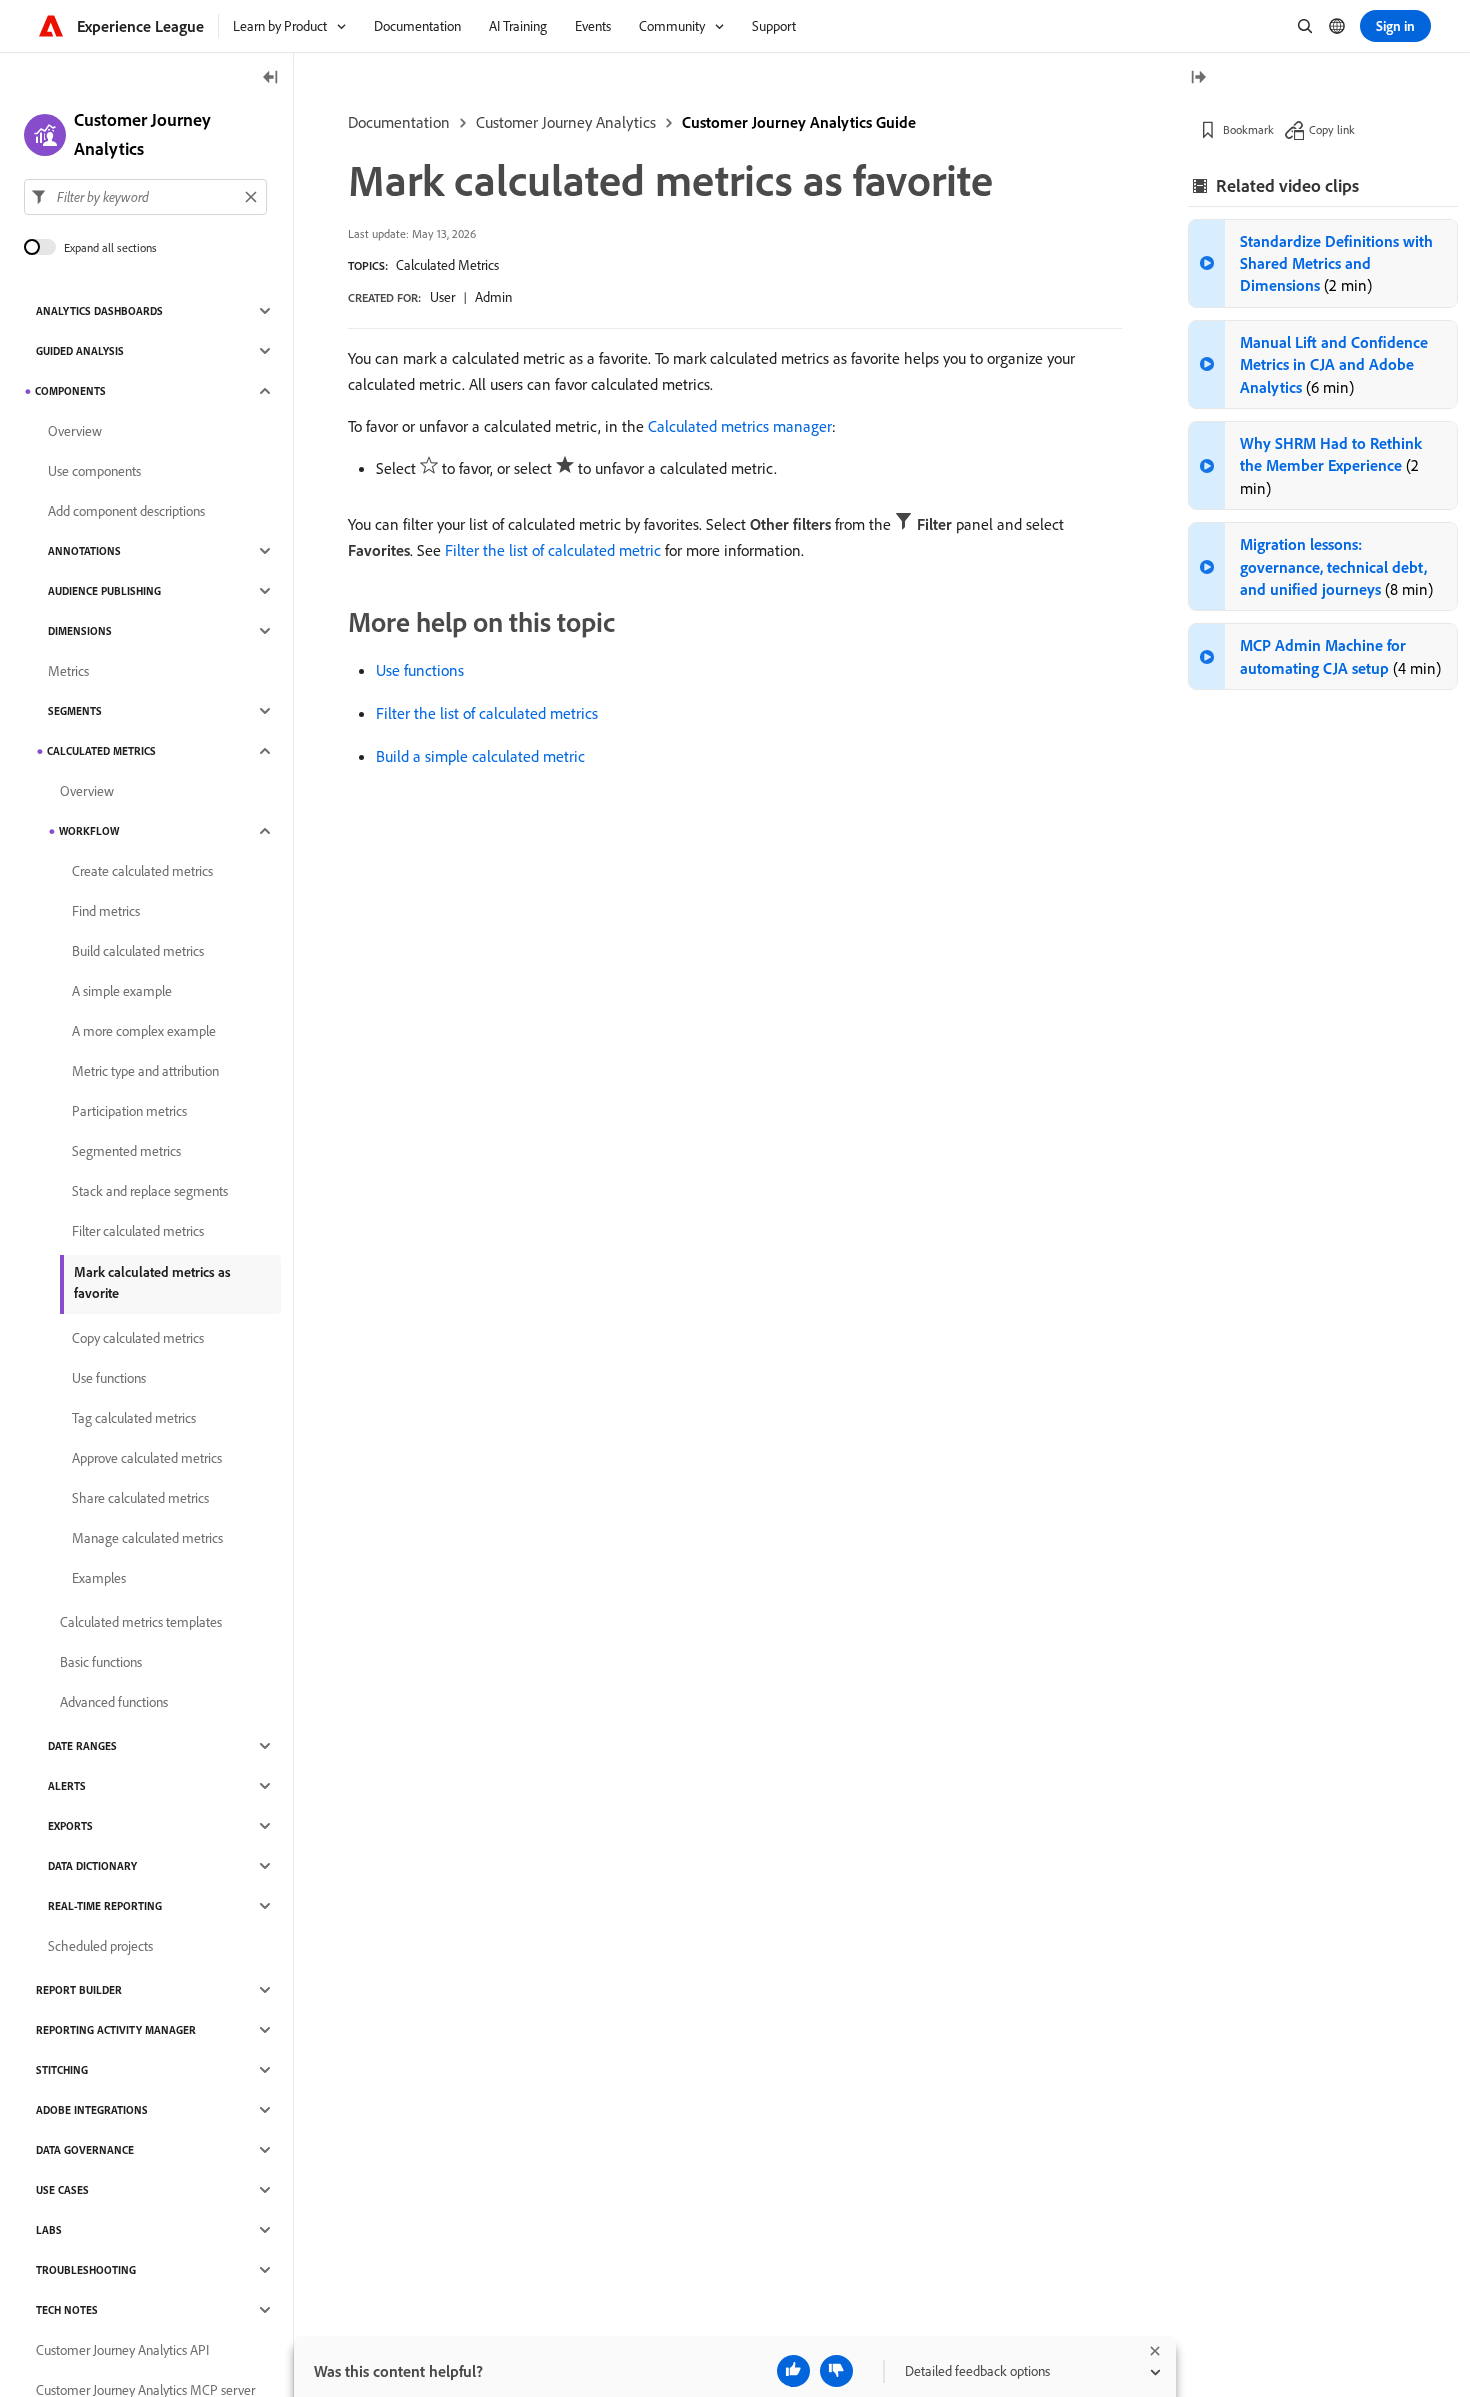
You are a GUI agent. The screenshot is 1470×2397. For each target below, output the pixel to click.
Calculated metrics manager (740, 426)
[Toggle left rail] (271, 78)
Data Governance (85, 2150)
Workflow (89, 831)
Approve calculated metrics (147, 1458)
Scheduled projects (100, 1946)
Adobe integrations (92, 2110)
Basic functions (101, 1662)
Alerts (67, 1786)
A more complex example (144, 1031)
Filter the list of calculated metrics (487, 713)
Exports (70, 1826)
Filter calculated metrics (138, 1231)
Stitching (62, 2070)
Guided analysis (80, 351)
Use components (94, 471)
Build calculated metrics (138, 951)
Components (70, 391)
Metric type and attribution (145, 1071)
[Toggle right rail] (1198, 78)
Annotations (84, 551)
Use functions (420, 670)
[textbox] (145, 197)
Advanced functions (114, 1702)
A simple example (122, 991)
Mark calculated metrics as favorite (152, 1282)
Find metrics (106, 911)
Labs (49, 2230)
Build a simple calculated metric (480, 756)
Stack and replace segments (150, 1191)
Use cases (62, 2190)
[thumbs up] (793, 2371)
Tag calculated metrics (134, 1418)
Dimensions (80, 631)
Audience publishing (104, 591)
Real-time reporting (105, 1906)
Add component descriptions (126, 511)
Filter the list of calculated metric (553, 550)
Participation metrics (129, 1111)
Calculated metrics (101, 751)
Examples (99, 1578)
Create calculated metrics (142, 871)
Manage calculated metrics (147, 1538)
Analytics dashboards (99, 311)
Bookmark (1248, 129)
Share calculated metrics (140, 1498)
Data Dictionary (92, 1866)
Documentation (399, 122)
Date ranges (82, 1746)
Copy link (1332, 129)
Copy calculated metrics (138, 1338)
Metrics (68, 671)
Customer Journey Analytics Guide (799, 122)
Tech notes (67, 2310)
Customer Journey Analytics (566, 122)
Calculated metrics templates (141, 1622)
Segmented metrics (126, 1151)
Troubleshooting (86, 2270)
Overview (75, 431)
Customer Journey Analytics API (122, 2350)
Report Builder (79, 1990)
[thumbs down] (836, 2371)
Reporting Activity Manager (116, 2030)
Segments (75, 711)
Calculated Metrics (447, 265)
